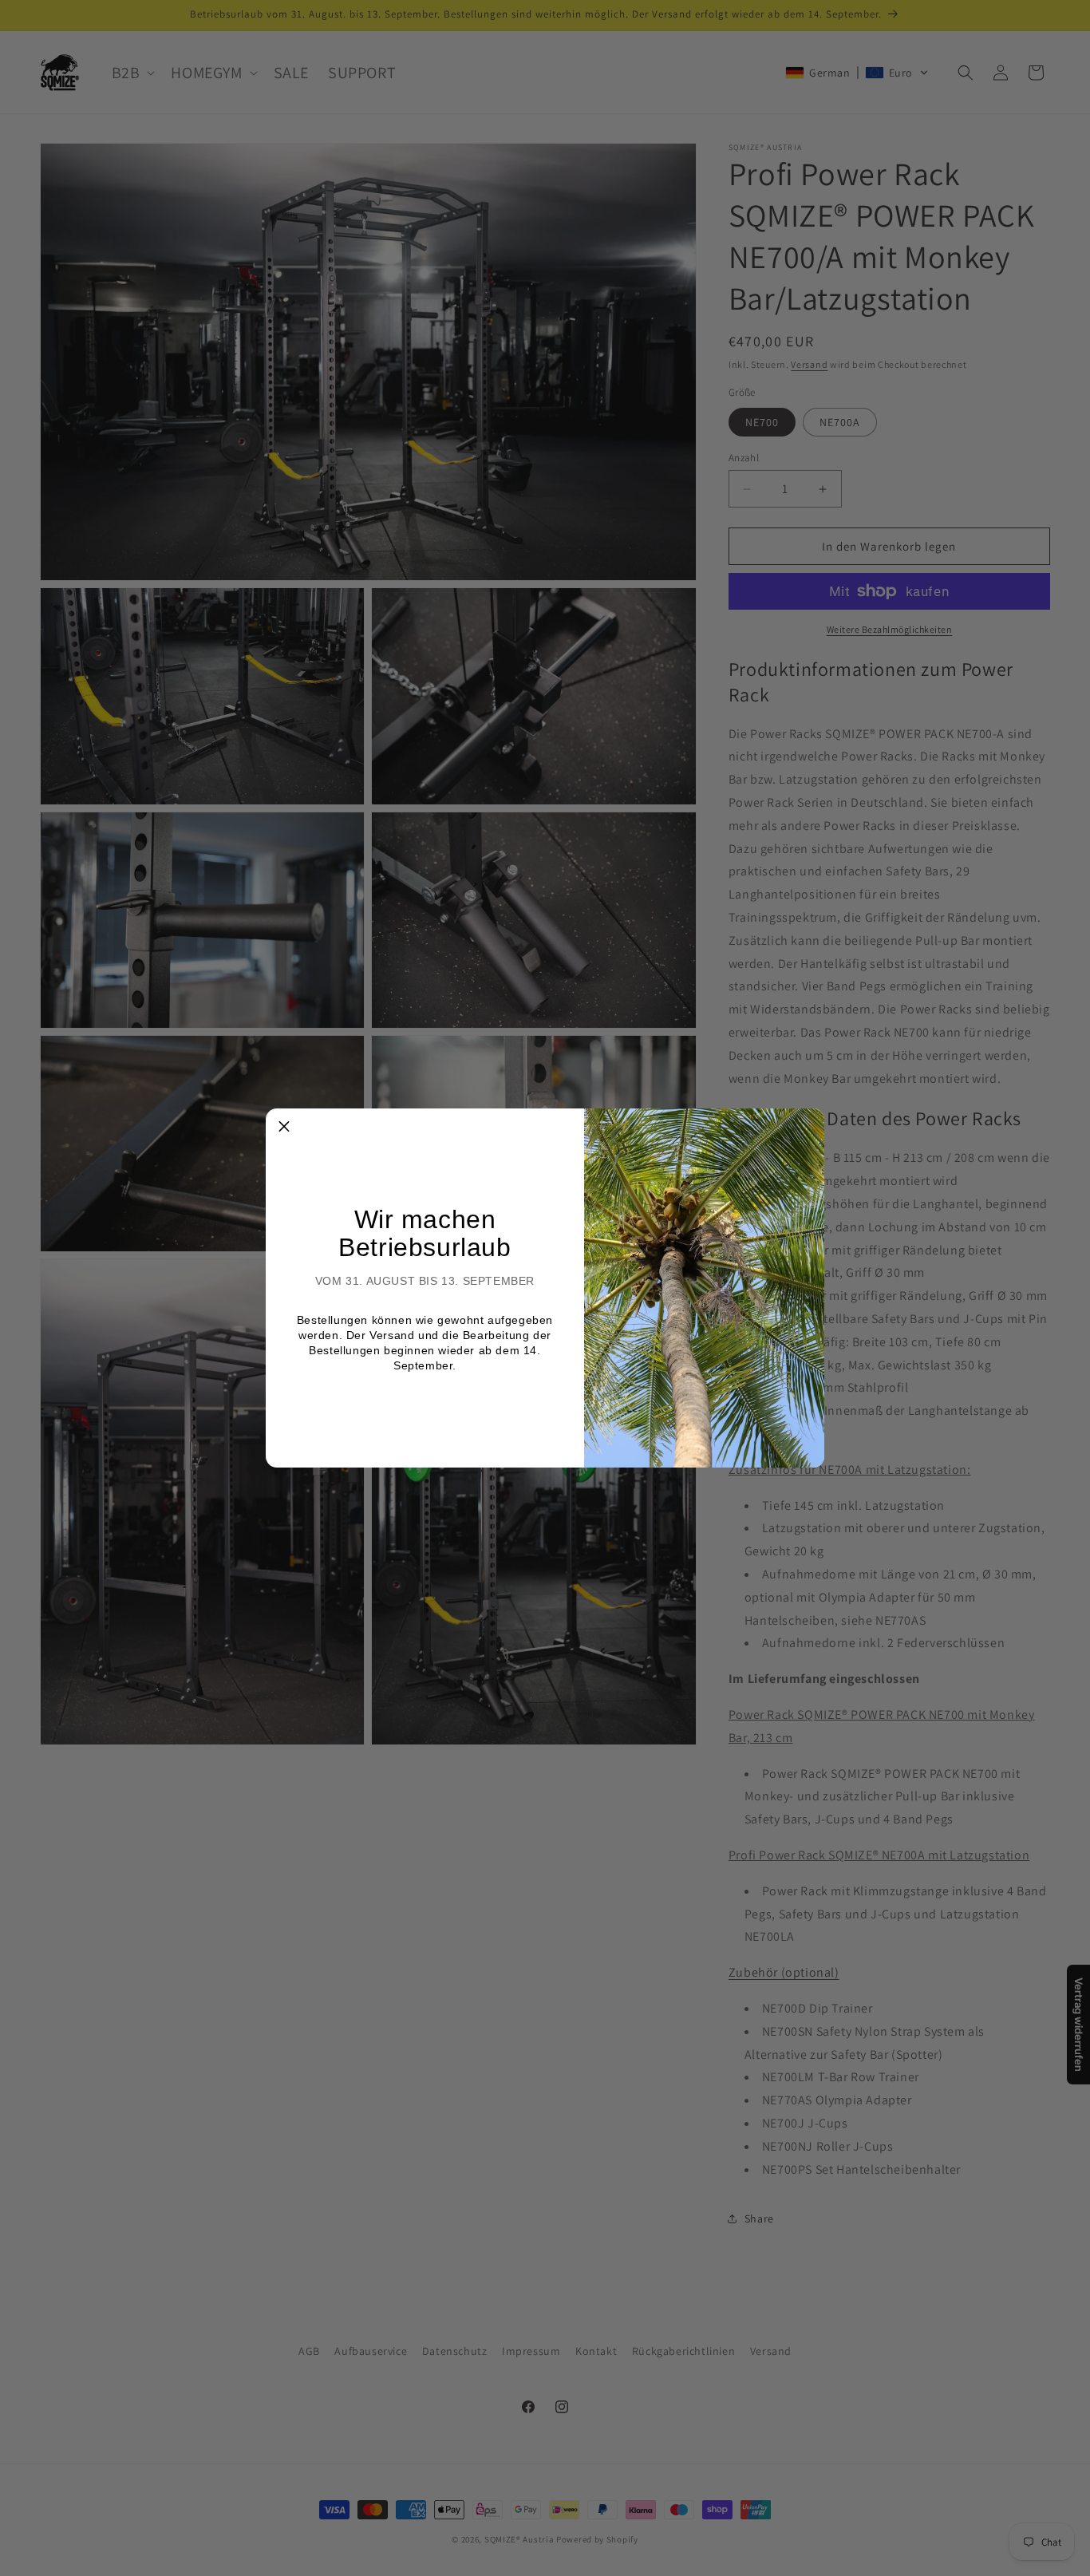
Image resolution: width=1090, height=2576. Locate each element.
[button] (284, 1127)
